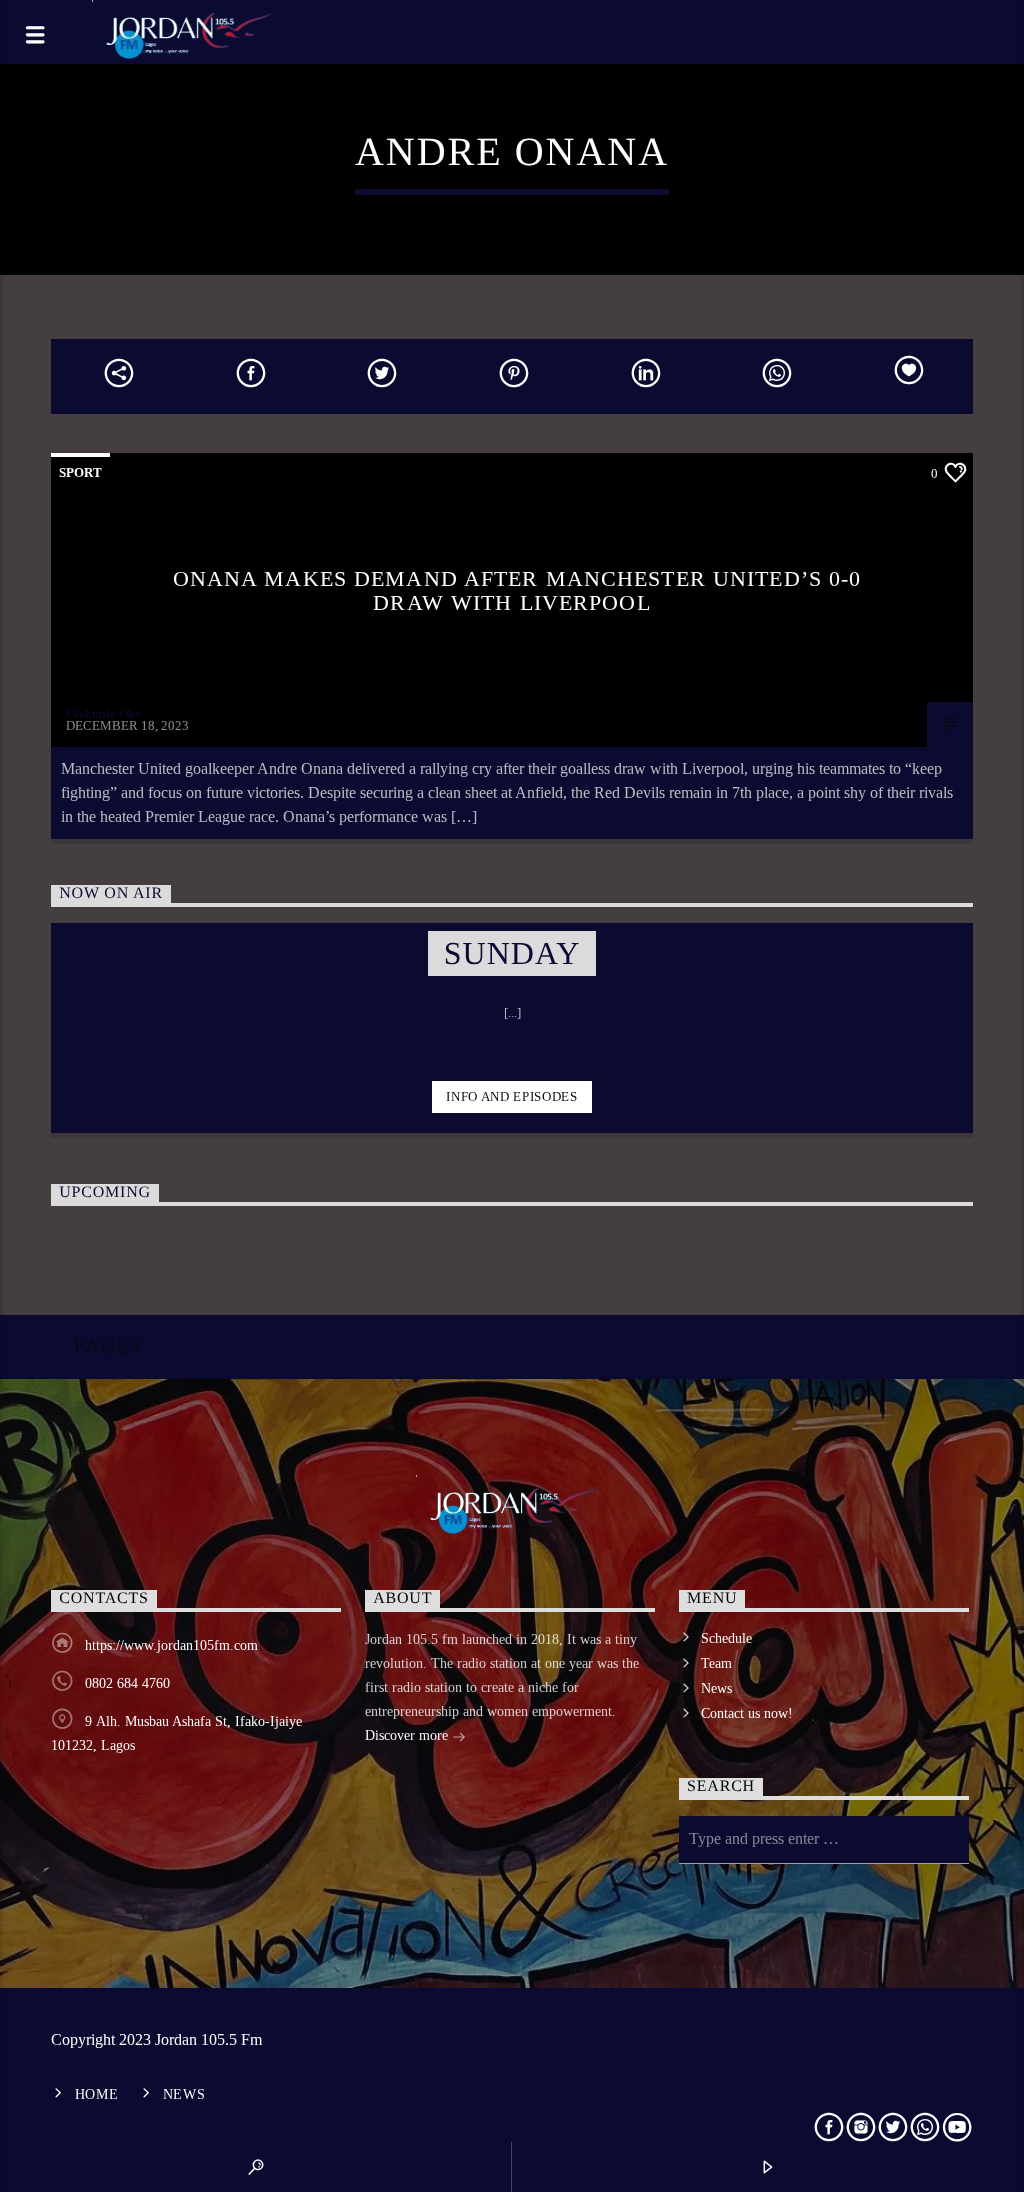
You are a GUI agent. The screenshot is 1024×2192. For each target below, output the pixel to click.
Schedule (726, 1638)
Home (97, 2094)
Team (716, 1663)
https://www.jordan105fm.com (171, 1645)
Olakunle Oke (103, 713)
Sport (80, 472)
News (716, 1688)
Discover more (408, 1735)
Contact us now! (747, 1713)
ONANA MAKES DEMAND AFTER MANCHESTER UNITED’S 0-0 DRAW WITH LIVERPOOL (517, 590)
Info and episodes (511, 1096)
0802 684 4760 (127, 1683)
